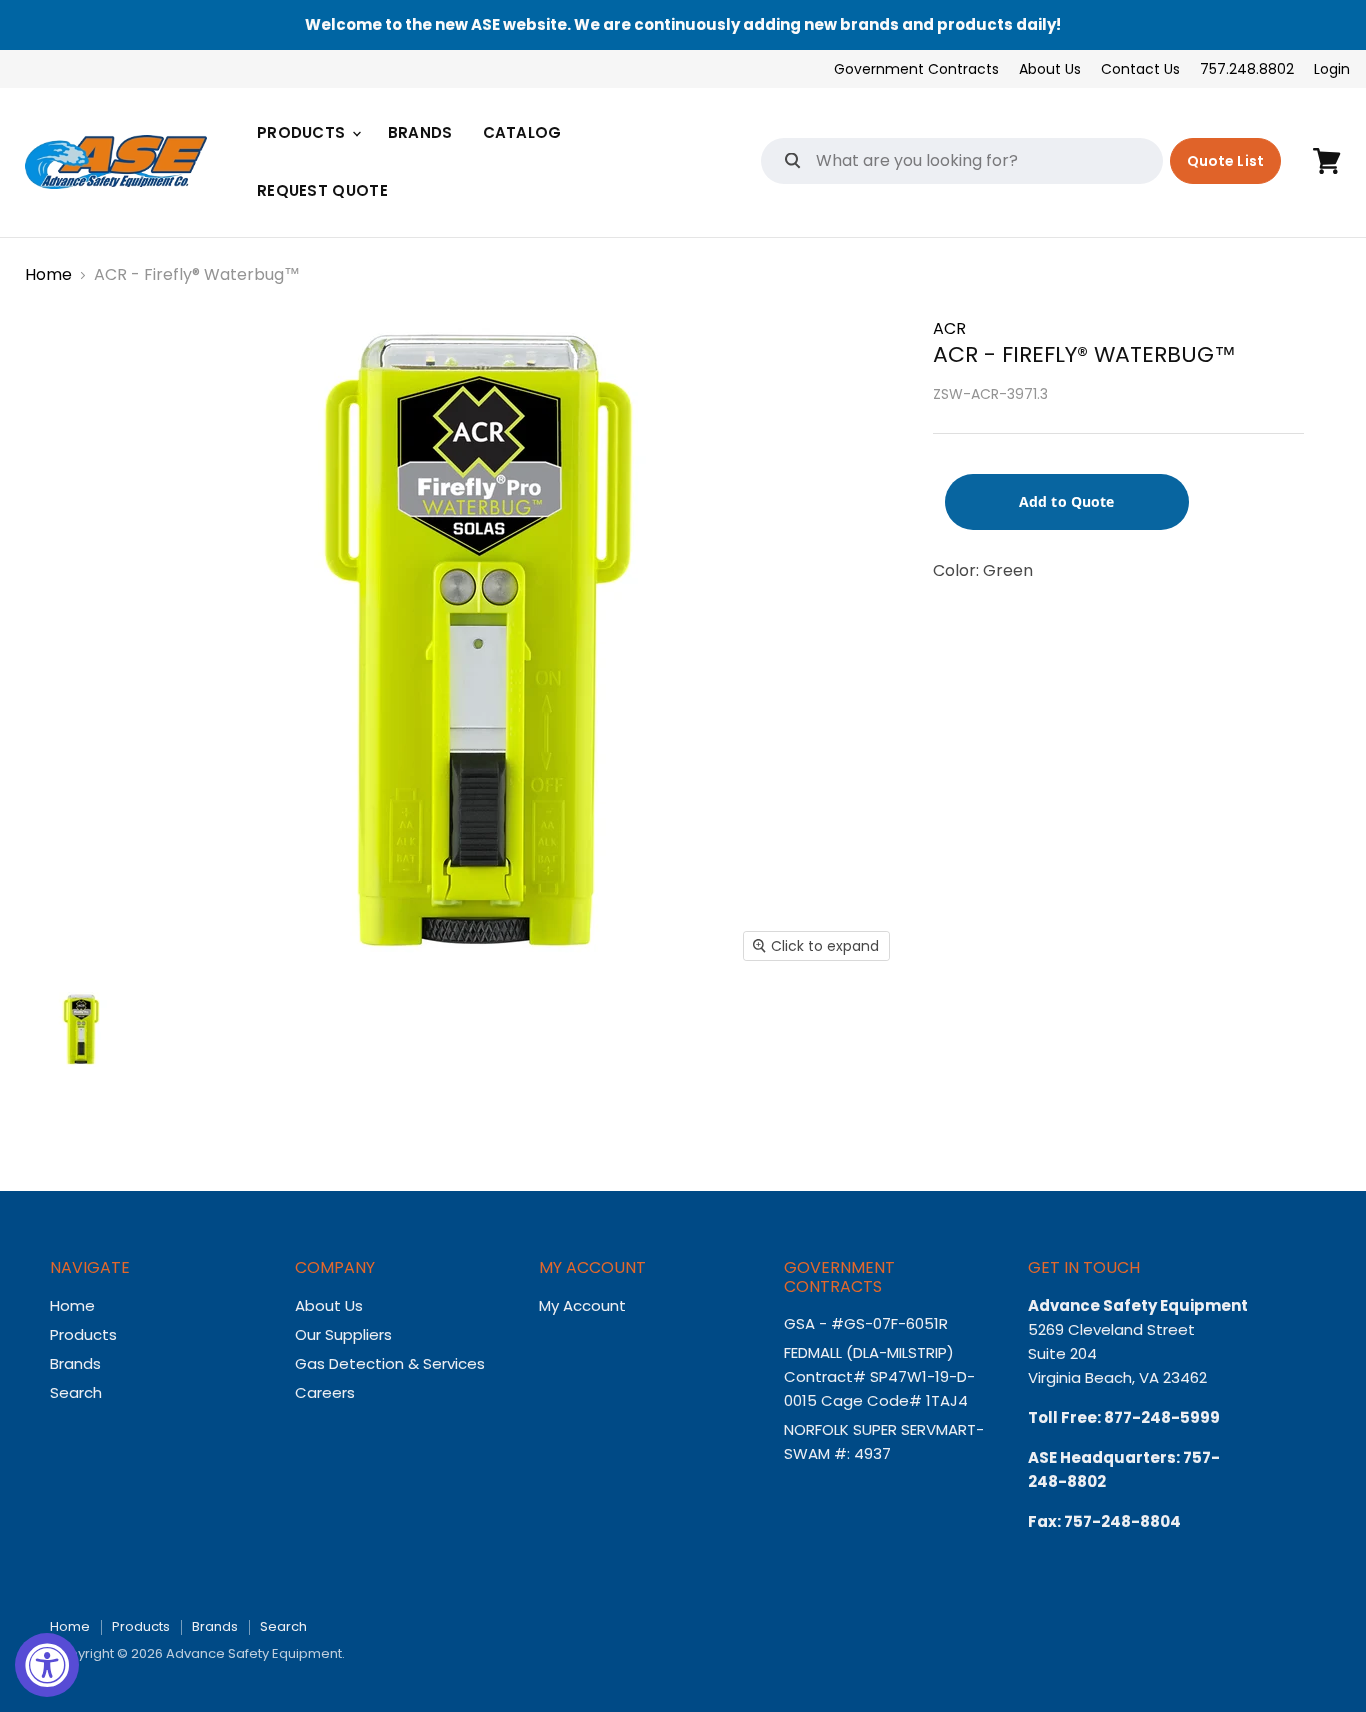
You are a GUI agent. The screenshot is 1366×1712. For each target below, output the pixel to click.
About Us (1050, 69)
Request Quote (322, 190)
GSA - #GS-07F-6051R (868, 1323)
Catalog (522, 132)
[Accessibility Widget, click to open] (47, 1665)
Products (303, 132)
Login (1332, 69)
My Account (582, 1305)
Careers (325, 1392)
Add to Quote (1067, 501)
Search (76, 1392)
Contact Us (1140, 69)
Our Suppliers (343, 1334)
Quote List (1225, 161)
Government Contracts (916, 69)
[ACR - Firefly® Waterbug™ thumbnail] (80, 1029)
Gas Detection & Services (390, 1363)
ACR (949, 328)
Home (48, 275)
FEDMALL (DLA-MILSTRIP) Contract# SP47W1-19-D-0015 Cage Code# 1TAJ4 (879, 1376)
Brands (420, 132)
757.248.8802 (1247, 69)
